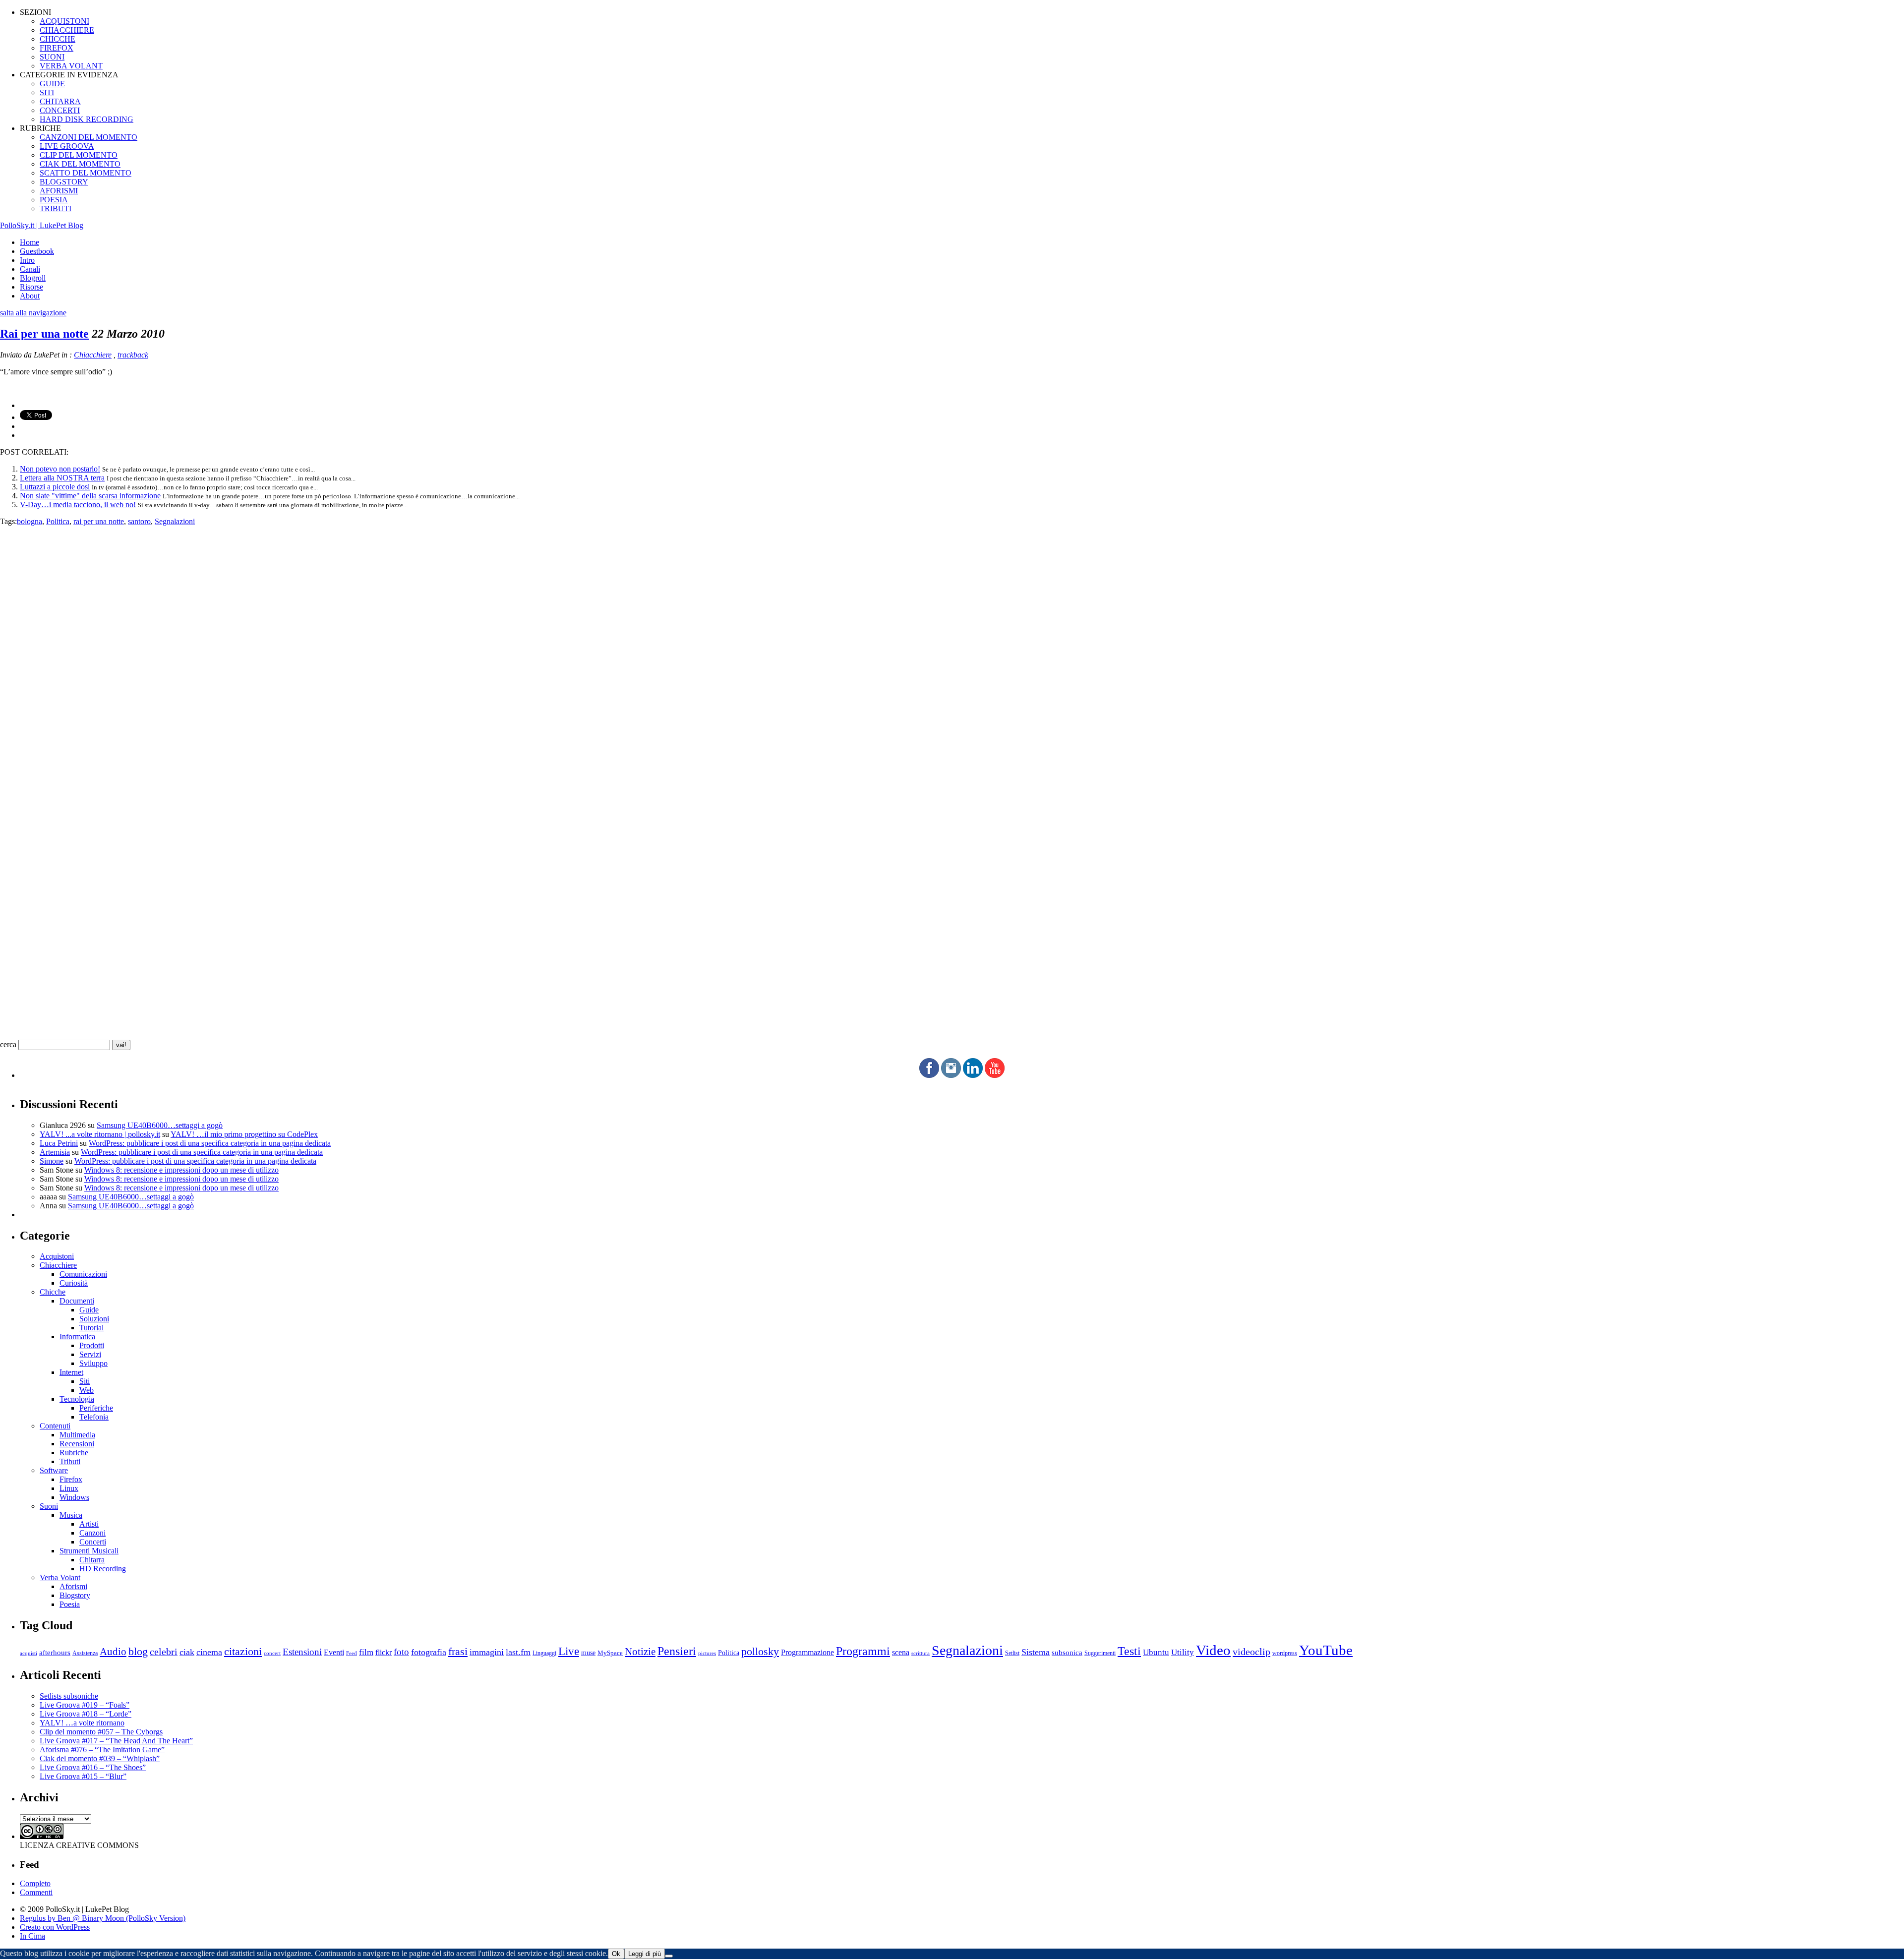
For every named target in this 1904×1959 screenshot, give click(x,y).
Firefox (71, 1479)
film (366, 1652)
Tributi (70, 1461)
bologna (30, 521)
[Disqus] (952, 650)
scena (901, 1652)
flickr (384, 1652)
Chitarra (92, 1560)
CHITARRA (60, 101)
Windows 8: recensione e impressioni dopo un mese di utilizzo (181, 1170)
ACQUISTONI (64, 21)
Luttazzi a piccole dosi (55, 487)
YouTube (1326, 1650)
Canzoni (92, 1533)
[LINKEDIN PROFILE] (973, 1075)
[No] (669, 1956)
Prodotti (92, 1345)
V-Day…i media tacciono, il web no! (78, 505)
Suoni (49, 1506)
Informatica (77, 1336)
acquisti (29, 1653)
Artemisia (55, 1152)
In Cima (32, 1936)
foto (401, 1652)
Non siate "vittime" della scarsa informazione (90, 496)
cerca (8, 1044)
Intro (27, 260)
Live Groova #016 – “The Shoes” (93, 1767)
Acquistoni (57, 1256)
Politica (58, 521)
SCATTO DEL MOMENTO (86, 173)
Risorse (31, 287)
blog (138, 1652)
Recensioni (77, 1444)
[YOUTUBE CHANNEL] (995, 1075)
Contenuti (55, 1426)
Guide (89, 1310)
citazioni (243, 1651)
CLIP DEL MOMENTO (79, 155)
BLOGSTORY (64, 182)
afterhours (55, 1653)
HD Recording (103, 1569)
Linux (69, 1488)
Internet (71, 1372)
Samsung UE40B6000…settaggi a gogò (160, 1125)
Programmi (863, 1651)
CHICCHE (58, 39)
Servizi (90, 1354)
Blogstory (75, 1595)
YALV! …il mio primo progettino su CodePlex (244, 1134)
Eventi (334, 1652)
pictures (707, 1653)
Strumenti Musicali (89, 1551)
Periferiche (96, 1408)
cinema (209, 1652)
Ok (616, 1954)
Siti (85, 1381)
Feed (352, 1653)
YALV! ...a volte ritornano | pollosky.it (100, 1134)
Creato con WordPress (55, 1927)
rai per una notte (99, 521)
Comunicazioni (83, 1274)
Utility (1183, 1652)
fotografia (429, 1652)
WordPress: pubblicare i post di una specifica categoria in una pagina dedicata (210, 1143)
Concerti (93, 1542)
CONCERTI (60, 110)
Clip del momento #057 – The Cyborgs (101, 1732)
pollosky (760, 1652)
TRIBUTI (56, 208)
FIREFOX (57, 48)
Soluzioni (94, 1319)
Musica (71, 1515)
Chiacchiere (93, 355)
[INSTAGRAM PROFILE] (951, 1075)
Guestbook (37, 251)
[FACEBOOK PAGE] (929, 1075)
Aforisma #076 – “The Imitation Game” (102, 1750)
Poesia (70, 1604)
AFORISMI (59, 191)
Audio (113, 1652)
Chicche (53, 1292)
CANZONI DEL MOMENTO (89, 137)
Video (1213, 1650)
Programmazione (807, 1652)
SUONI (52, 57)
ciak (187, 1652)
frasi (458, 1651)
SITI (47, 92)
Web (87, 1390)
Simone (52, 1161)
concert (272, 1653)
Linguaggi (544, 1653)
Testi (1129, 1651)
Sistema (1036, 1652)
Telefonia (94, 1417)
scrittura (921, 1653)
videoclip (1251, 1652)
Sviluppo (93, 1363)
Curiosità (74, 1283)
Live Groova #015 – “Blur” (83, 1776)
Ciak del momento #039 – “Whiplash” (100, 1758)
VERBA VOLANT (71, 66)
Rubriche (74, 1453)
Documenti (77, 1301)
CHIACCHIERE (67, 30)
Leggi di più (645, 1954)
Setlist (1012, 1653)
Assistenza (85, 1653)
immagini (487, 1652)
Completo (35, 1883)
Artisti (89, 1524)
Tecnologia (77, 1399)
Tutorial (91, 1328)
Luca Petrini (59, 1143)
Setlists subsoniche (69, 1696)
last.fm (518, 1652)
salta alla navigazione (33, 313)
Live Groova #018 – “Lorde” (86, 1714)
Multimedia (77, 1435)
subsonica (1067, 1653)
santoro (139, 521)
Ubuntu (1156, 1652)
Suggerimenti (1100, 1653)
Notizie (640, 1652)
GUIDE (52, 84)
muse (588, 1653)
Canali (30, 269)
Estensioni (302, 1652)
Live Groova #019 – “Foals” (85, 1705)
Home (30, 242)
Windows (74, 1497)
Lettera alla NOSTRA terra (62, 478)
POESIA (54, 200)
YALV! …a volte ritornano (82, 1723)
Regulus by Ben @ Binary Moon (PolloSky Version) (103, 1918)
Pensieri (677, 1651)
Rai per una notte (44, 334)
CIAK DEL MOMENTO (80, 164)
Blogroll (33, 278)
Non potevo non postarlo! (60, 469)
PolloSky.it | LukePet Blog (42, 225)
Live (569, 1651)
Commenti (36, 1892)
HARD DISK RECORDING (87, 119)
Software (54, 1470)
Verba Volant (60, 1577)
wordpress (1285, 1653)
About (30, 296)
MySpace (610, 1653)
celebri (164, 1652)
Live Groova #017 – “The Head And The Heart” (116, 1741)
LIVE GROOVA (67, 146)
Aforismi (73, 1586)
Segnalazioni (175, 521)
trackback (133, 355)
